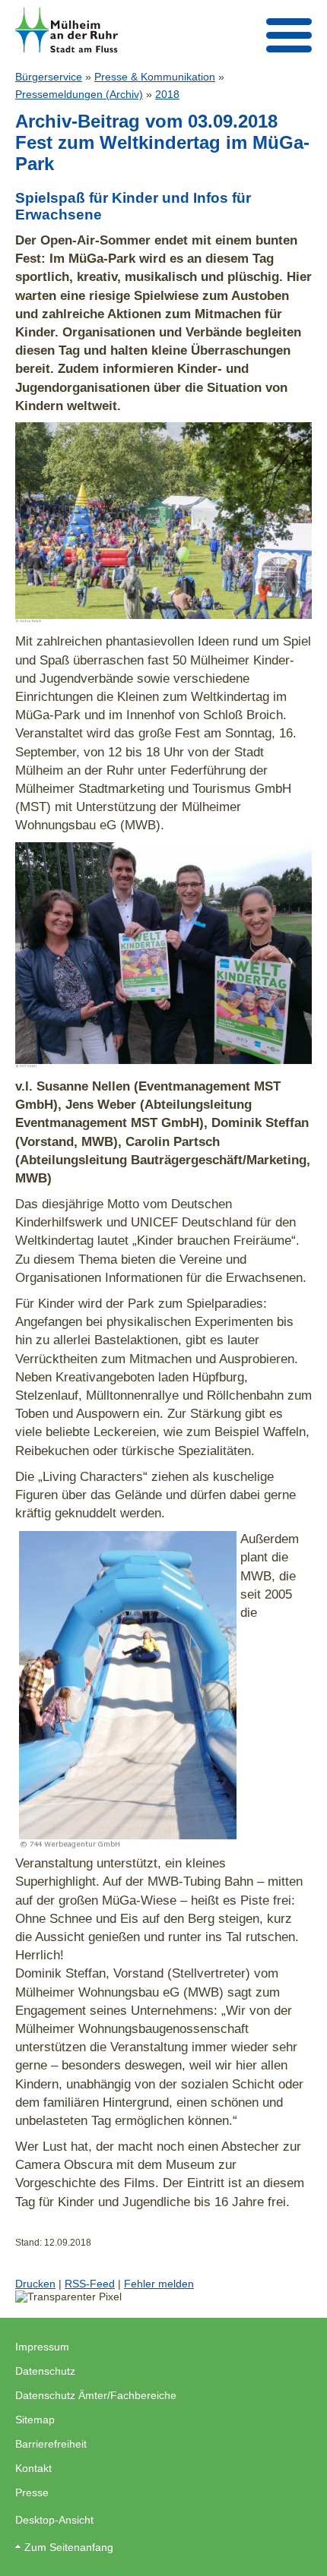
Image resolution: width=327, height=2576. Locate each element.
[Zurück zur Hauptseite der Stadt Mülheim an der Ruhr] (67, 30)
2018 (167, 94)
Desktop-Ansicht (54, 2520)
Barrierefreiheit (51, 2444)
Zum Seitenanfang (69, 2547)
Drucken (35, 2284)
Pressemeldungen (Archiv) (79, 94)
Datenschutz (45, 2371)
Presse (32, 2492)
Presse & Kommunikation (155, 77)
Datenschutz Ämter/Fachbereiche (96, 2395)
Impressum (42, 2347)
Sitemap (35, 2420)
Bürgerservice (49, 77)
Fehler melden (159, 2284)
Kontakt (33, 2468)
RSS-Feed (90, 2284)
